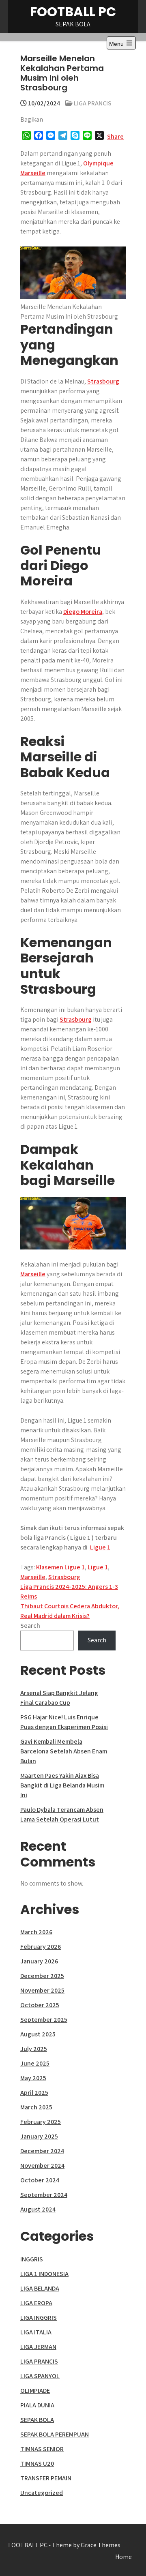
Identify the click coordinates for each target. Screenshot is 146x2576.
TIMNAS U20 (37, 2463)
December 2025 (42, 1976)
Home (123, 2557)
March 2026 (36, 1932)
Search (30, 1626)
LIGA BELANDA (40, 2288)
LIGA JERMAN (38, 2347)
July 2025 (34, 2049)
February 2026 (41, 1947)
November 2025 (42, 1990)
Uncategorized (42, 2493)
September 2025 (44, 2020)
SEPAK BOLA (37, 2420)
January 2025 (39, 2136)
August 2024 (38, 2209)
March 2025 (36, 2107)
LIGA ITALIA (36, 2332)
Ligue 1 (98, 1567)
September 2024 (44, 2195)
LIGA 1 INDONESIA (44, 2274)
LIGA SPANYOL (40, 2376)
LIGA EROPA (36, 2303)
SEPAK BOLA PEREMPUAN (55, 2434)
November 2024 (42, 2166)
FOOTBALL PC (73, 12)
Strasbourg (103, 381)
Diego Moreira (83, 612)
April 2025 (34, 2093)
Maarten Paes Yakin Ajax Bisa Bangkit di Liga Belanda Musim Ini (62, 1785)
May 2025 (33, 2078)
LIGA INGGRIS (39, 2318)
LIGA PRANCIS (93, 103)
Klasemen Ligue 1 (60, 1567)
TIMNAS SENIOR (42, 2449)
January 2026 (39, 1961)
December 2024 (42, 2151)
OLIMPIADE (35, 2391)
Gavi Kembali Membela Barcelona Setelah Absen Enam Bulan (64, 1751)
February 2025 (41, 2122)
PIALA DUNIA (37, 2405)
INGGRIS (32, 2259)
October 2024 (40, 2180)
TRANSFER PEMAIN (46, 2478)
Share (115, 136)
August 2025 (38, 2034)
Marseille (33, 1274)
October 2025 (40, 2005)
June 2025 (35, 2063)
